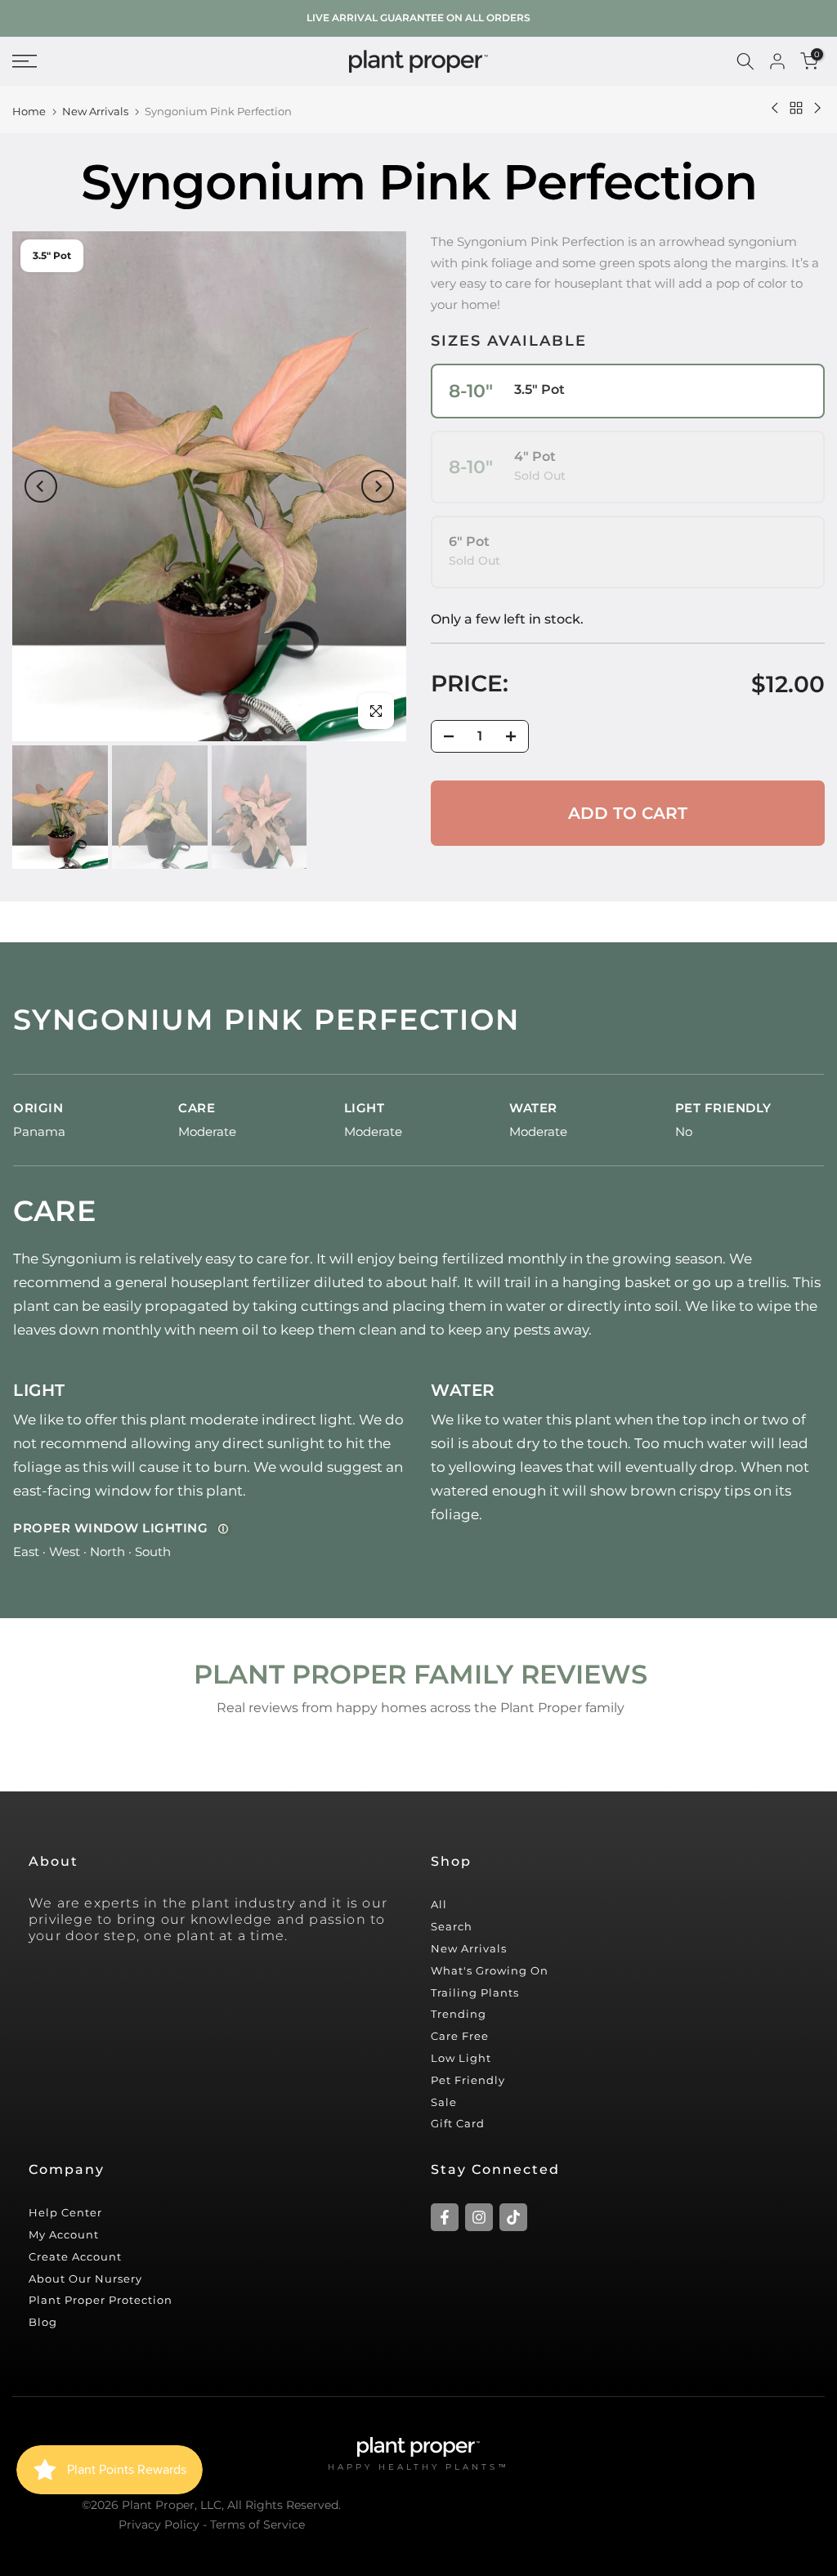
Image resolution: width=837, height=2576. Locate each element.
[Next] (378, 486)
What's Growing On (490, 1970)
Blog (43, 2322)
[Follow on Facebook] (445, 2217)
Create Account (75, 2256)
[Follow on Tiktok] (513, 2217)
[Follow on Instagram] (479, 2217)
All (439, 1904)
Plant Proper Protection (101, 2300)
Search (452, 1926)
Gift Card (458, 2123)
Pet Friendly (468, 2080)
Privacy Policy (159, 2525)
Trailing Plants (475, 1992)
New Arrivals (95, 112)
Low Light (461, 2058)
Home (29, 112)
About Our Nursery (85, 2279)
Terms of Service (257, 2525)
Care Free (460, 2036)
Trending (459, 2014)
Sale (444, 2102)
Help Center (65, 2212)
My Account (64, 2234)
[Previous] (41, 486)
